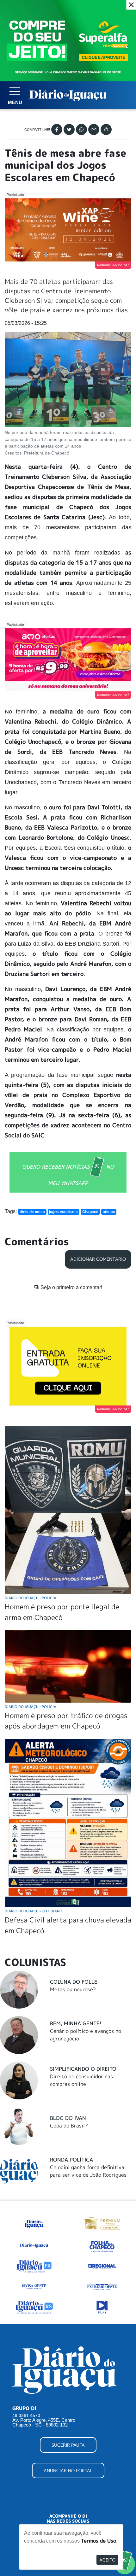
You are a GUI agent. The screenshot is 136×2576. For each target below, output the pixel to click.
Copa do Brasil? (69, 2126)
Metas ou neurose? (73, 1989)
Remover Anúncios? (113, 265)
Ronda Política (71, 2160)
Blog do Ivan (68, 2118)
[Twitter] (69, 129)
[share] (106, 129)
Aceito (107, 2560)
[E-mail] (94, 129)
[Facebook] (57, 129)
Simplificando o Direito (83, 2069)
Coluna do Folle (74, 1982)
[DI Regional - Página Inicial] (34, 2223)
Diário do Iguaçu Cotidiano (34, 1911)
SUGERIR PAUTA (68, 2445)
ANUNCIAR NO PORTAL (68, 2470)
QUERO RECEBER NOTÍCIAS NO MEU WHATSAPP (68, 1175)
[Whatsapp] (81, 129)
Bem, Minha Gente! (76, 2023)
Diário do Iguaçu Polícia (31, 1598)
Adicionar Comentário (98, 1259)
